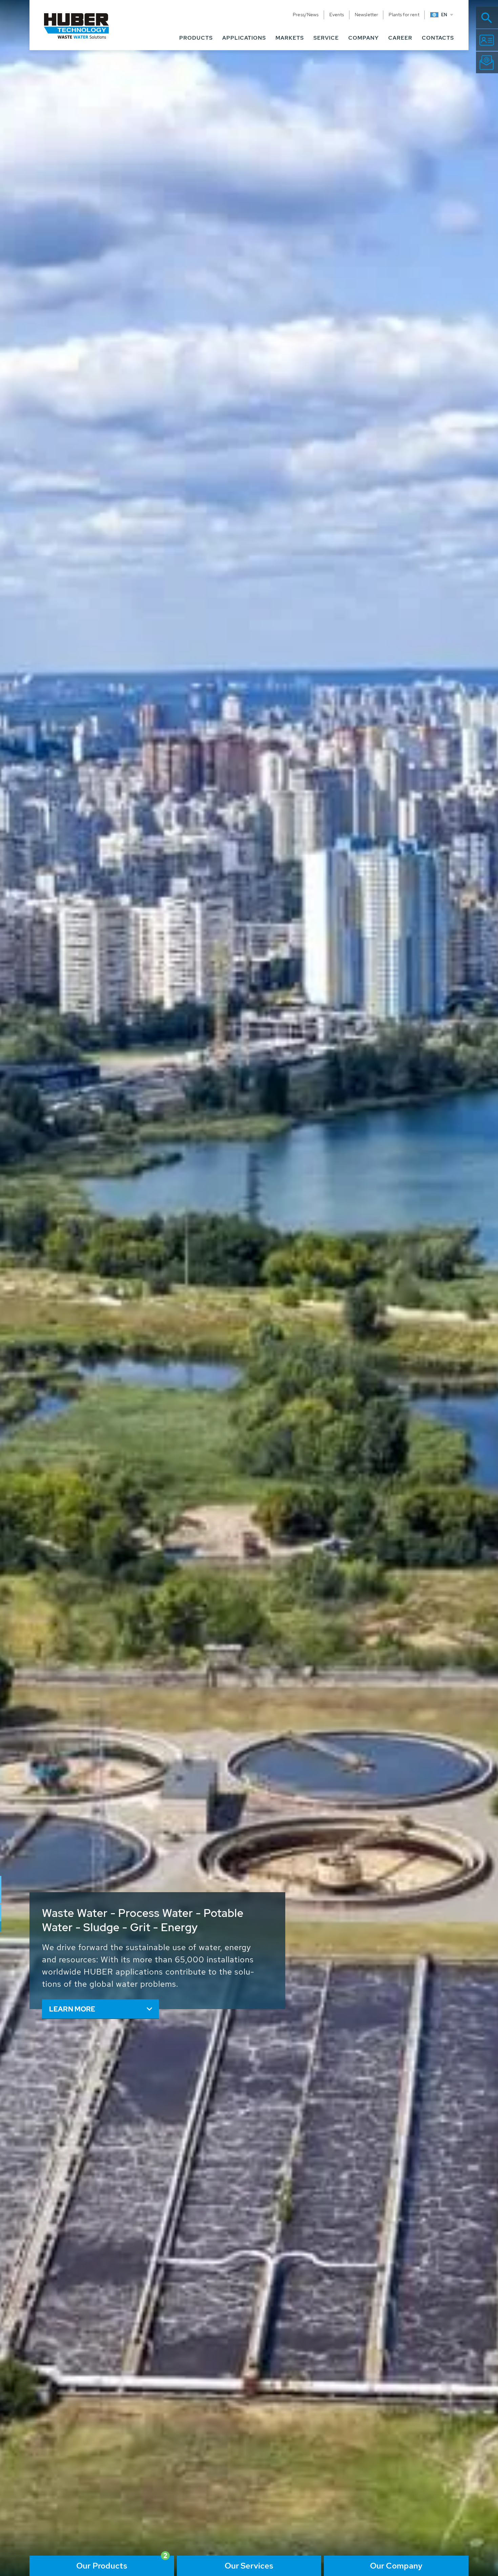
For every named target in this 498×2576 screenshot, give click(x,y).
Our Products (102, 2566)
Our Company (396, 2566)
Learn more (72, 2009)
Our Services (249, 2566)
